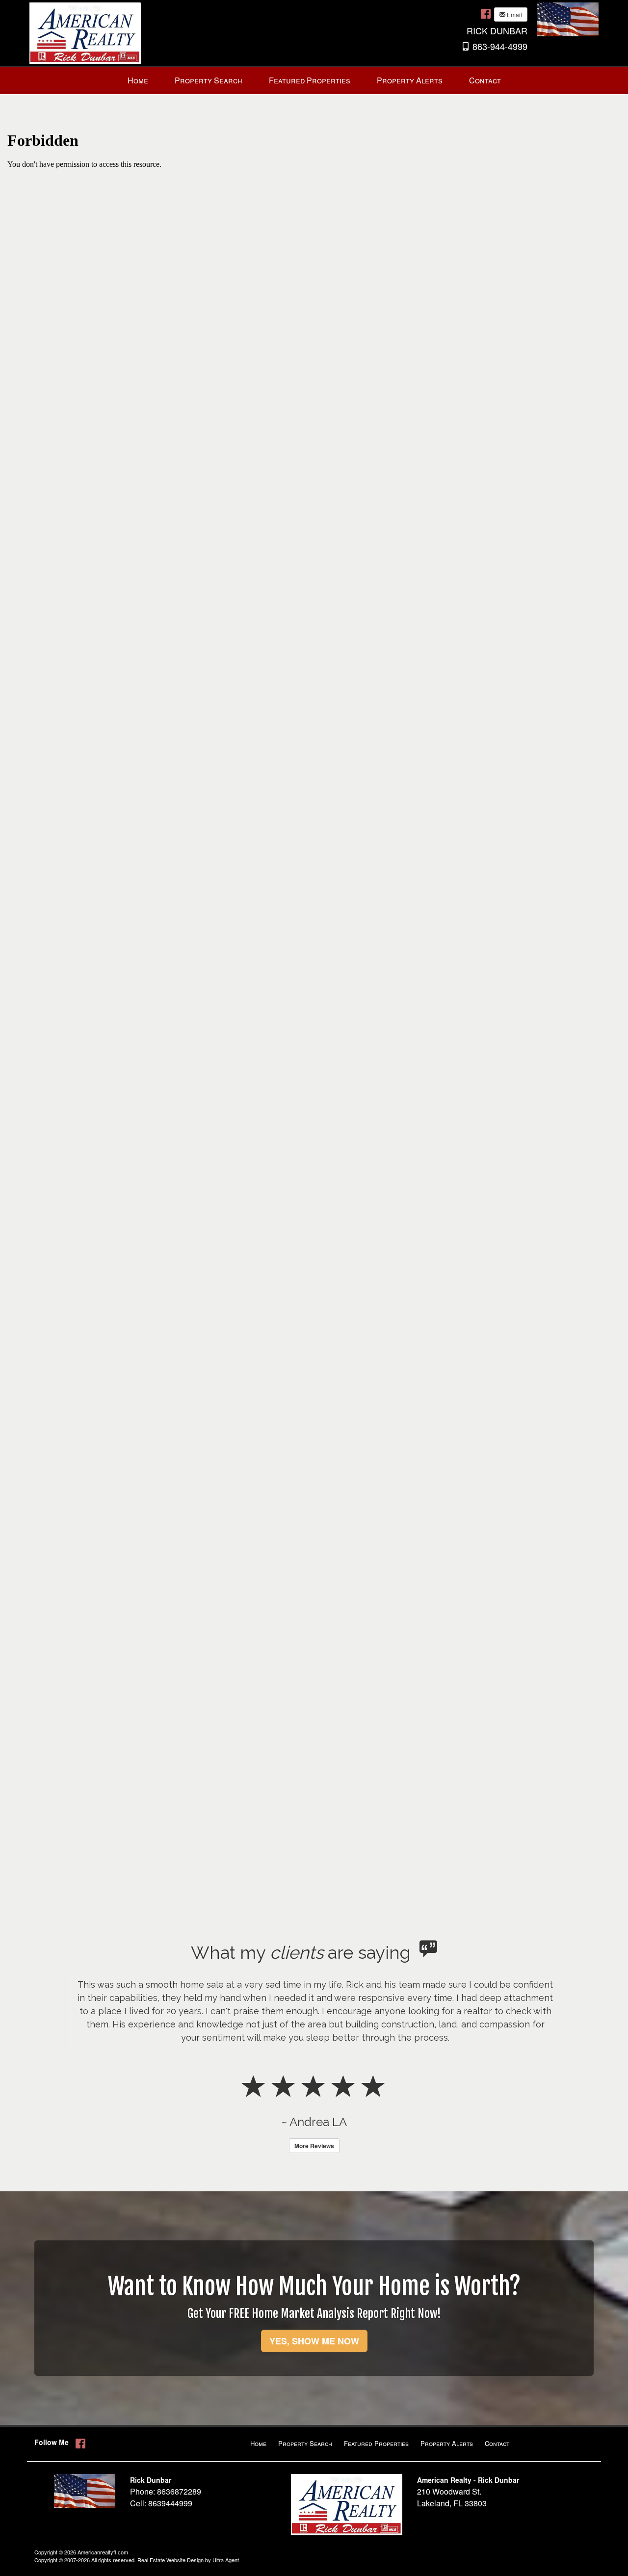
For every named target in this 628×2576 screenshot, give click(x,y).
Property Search (305, 2443)
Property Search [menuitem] (209, 80)
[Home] (85, 32)
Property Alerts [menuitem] (410, 80)
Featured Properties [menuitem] (310, 80)
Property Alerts (447, 2443)
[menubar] (314, 81)
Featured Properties (376, 2443)
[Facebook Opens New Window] (486, 13)
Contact (497, 2443)
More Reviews (314, 2146)
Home (258, 2443)
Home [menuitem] (138, 80)
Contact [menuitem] (485, 80)
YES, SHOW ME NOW (314, 2341)
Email (514, 14)
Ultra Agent (226, 2560)
